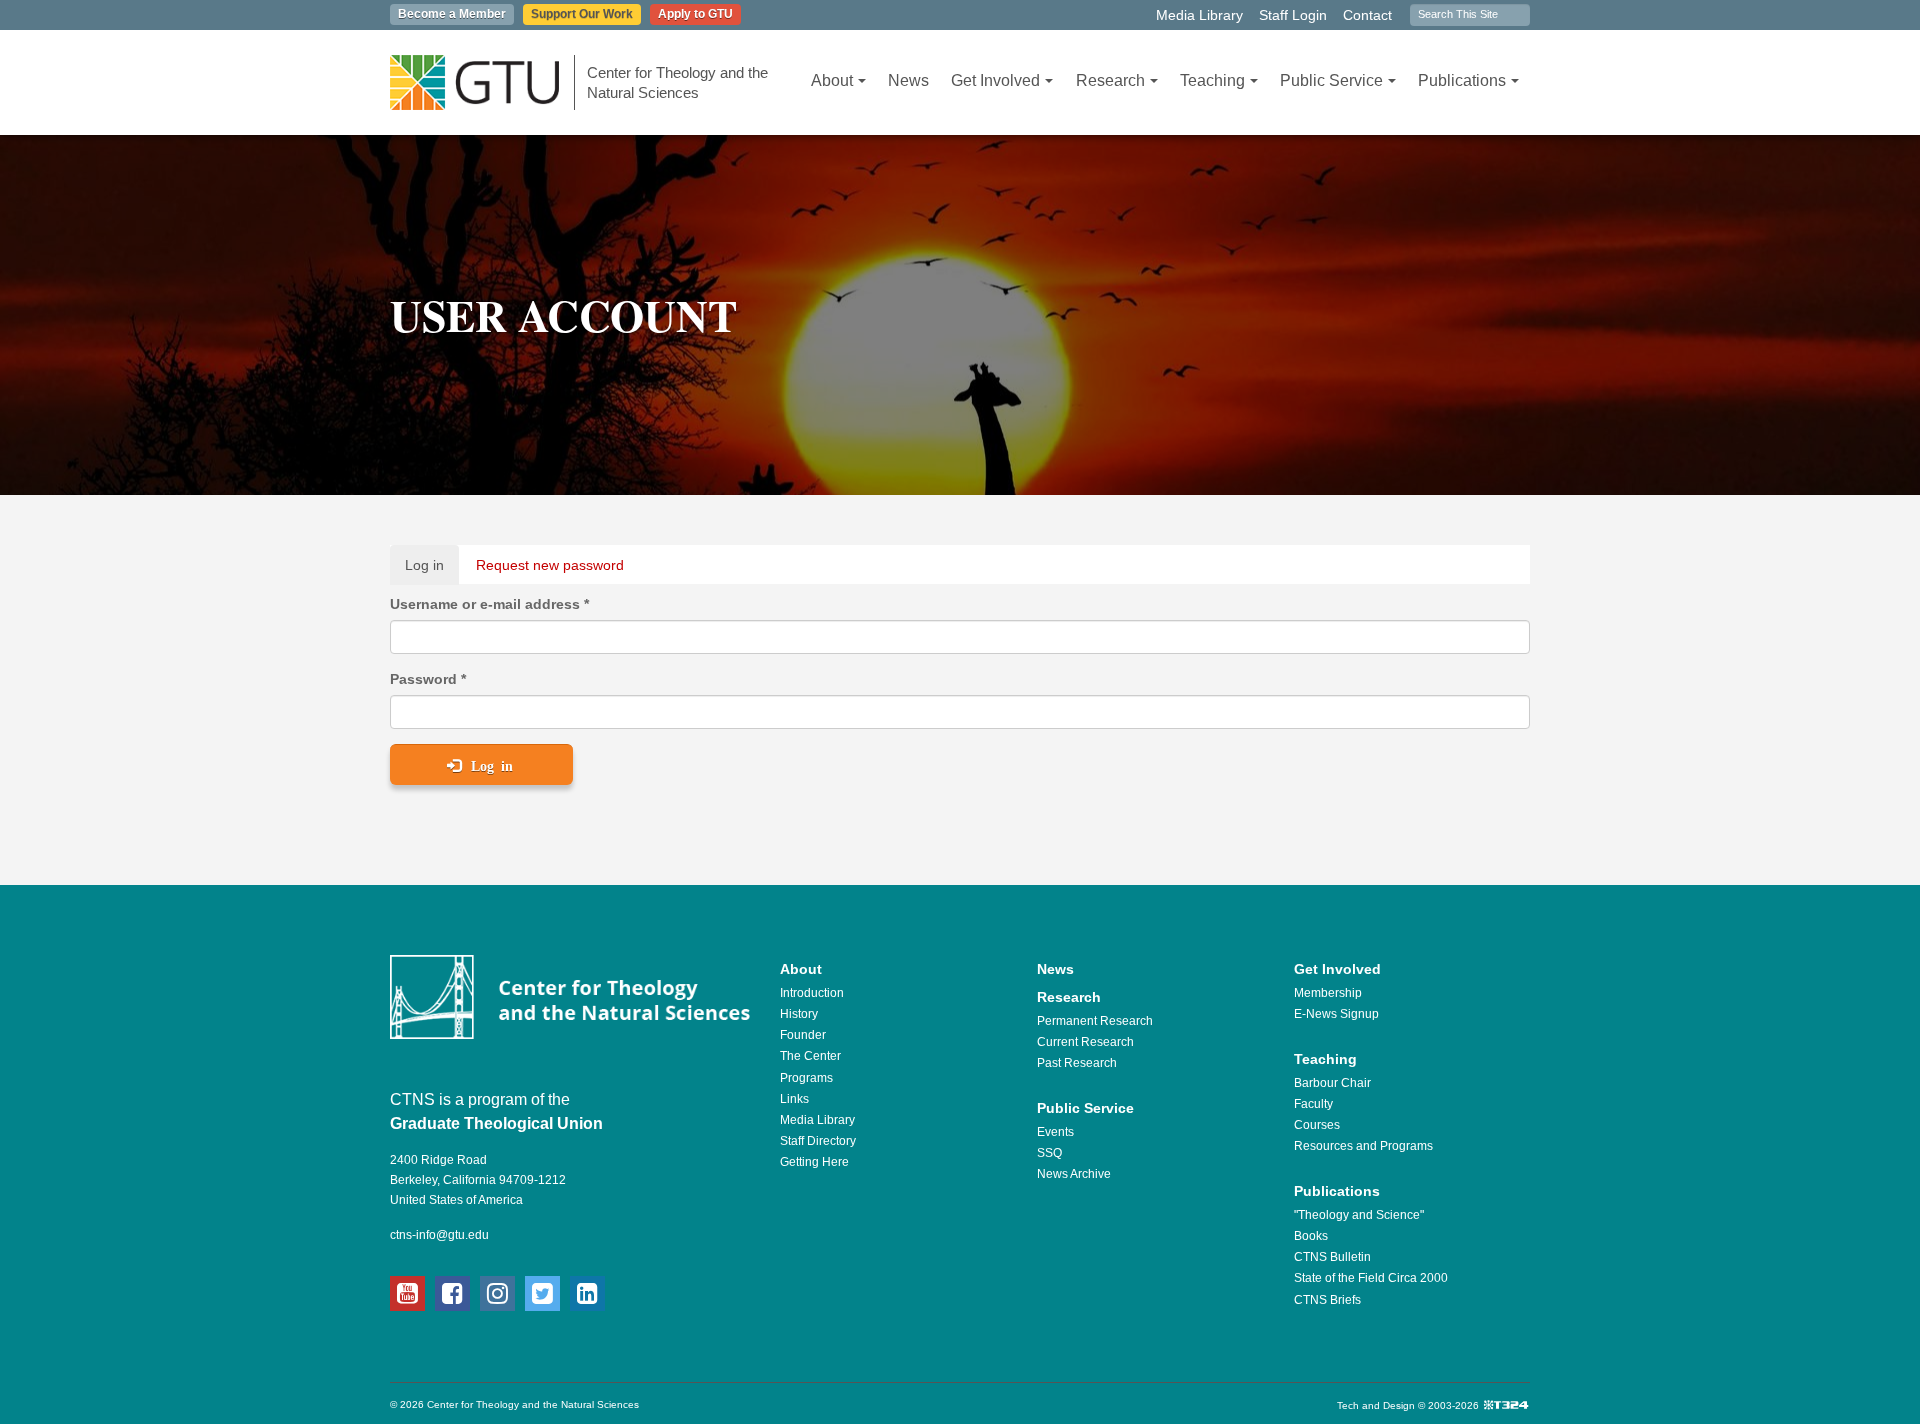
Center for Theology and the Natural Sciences (677, 82)
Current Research (1085, 1042)
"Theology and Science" (1359, 1215)
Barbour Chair (1332, 1083)
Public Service (1331, 80)
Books (1311, 1236)
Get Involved (995, 80)
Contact (1367, 15)
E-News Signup (1336, 1014)
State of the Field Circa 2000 (1371, 1278)
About (832, 80)
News (908, 80)
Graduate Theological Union (496, 1123)
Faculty (1313, 1104)
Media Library (1199, 15)
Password (428, 679)
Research (1110, 80)
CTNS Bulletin (1332, 1257)
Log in (432, 571)
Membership (1328, 993)
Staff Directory (818, 1141)
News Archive (1074, 1174)
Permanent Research (1095, 1021)
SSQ (1049, 1153)
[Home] (482, 82)
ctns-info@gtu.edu (439, 1235)
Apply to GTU (695, 14)
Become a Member (452, 14)
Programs (806, 1078)
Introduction (812, 993)
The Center (810, 1056)
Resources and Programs (1363, 1146)
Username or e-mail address (489, 604)
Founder (803, 1035)
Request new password (550, 565)
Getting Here (814, 1162)
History (799, 1014)
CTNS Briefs (1327, 1300)
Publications (1462, 80)
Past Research (1077, 1063)
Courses (1317, 1125)
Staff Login (1293, 15)
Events (1055, 1132)
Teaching (1212, 80)
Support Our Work (582, 14)
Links (794, 1099)
